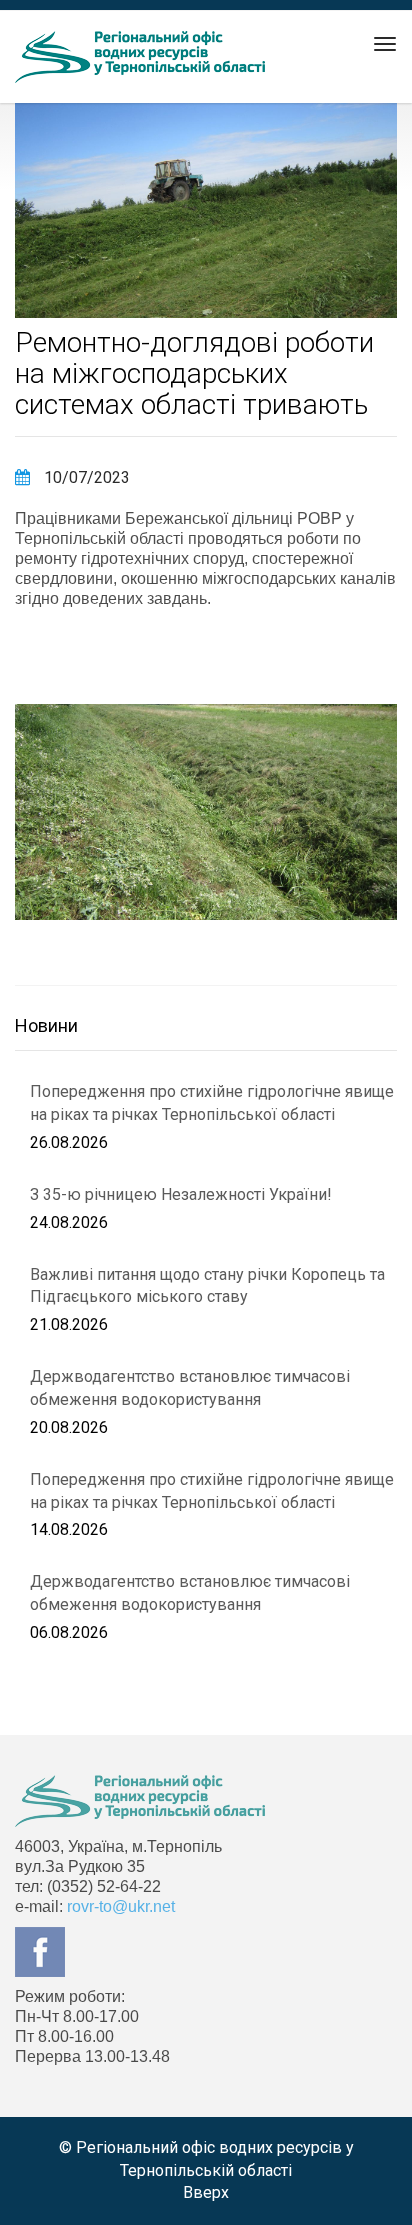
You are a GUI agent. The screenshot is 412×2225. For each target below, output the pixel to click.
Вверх (206, 2192)
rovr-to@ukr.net (121, 1906)
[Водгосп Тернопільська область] (140, 57)
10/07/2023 (85, 477)
